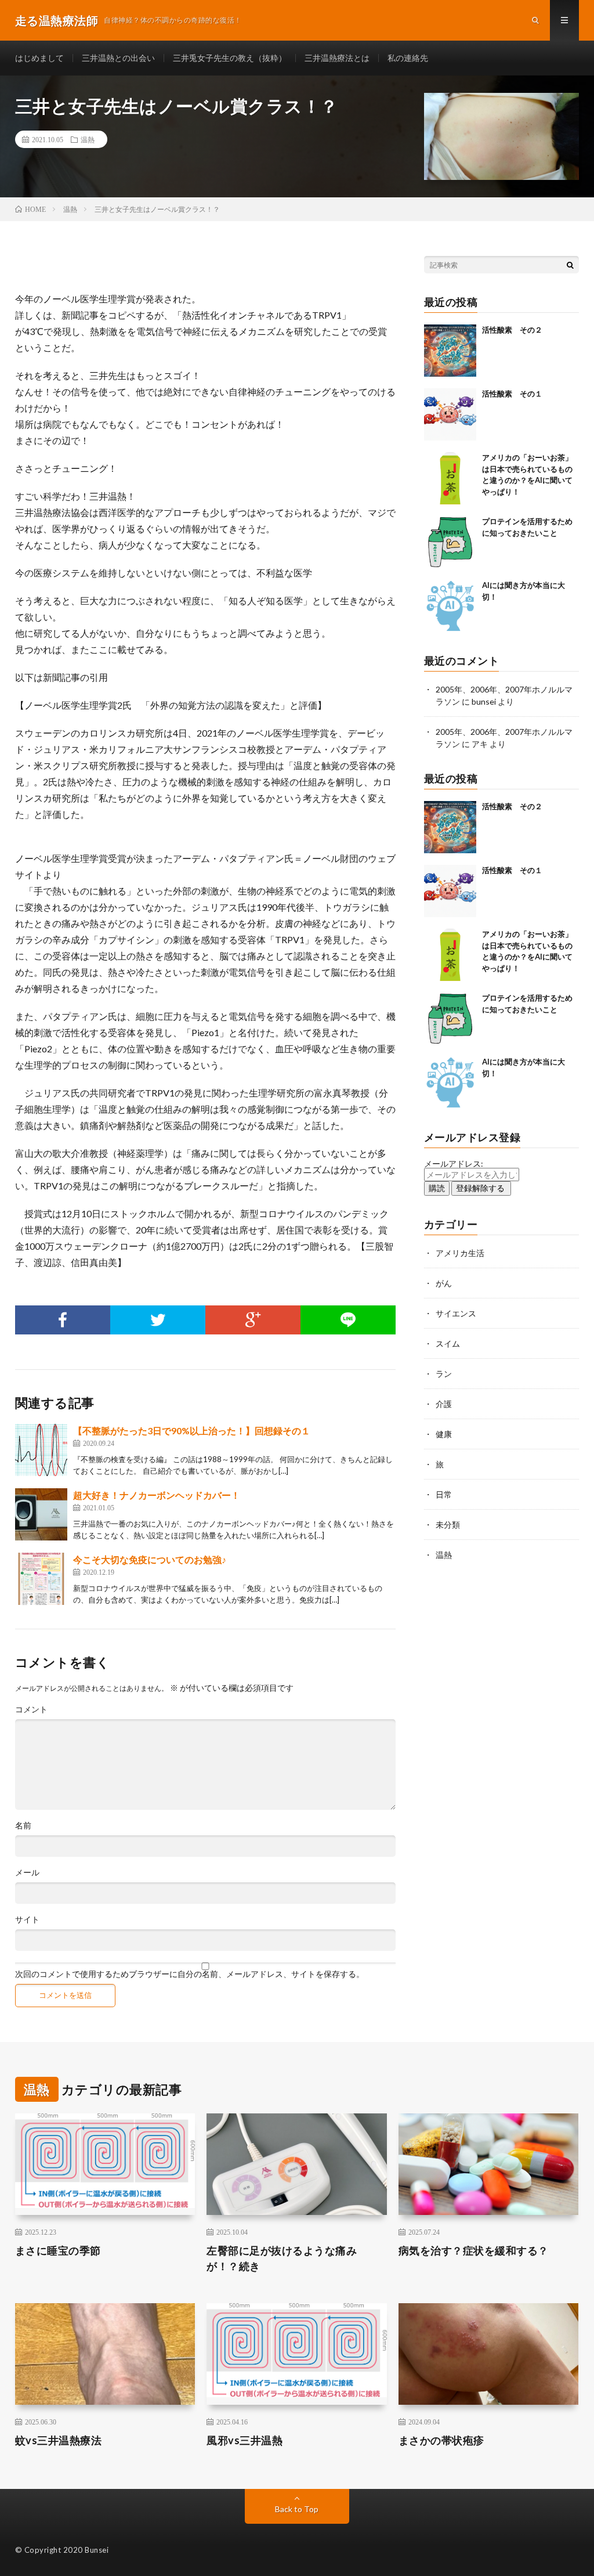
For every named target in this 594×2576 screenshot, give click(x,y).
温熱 (88, 139)
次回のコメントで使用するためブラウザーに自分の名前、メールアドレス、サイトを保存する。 (190, 1974)
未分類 (448, 1525)
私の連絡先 (408, 58)
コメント (31, 1709)
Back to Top (297, 2509)
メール (27, 1873)
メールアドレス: (454, 1163)
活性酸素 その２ (512, 330)
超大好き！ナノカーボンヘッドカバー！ (157, 1495)
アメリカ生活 (460, 1253)
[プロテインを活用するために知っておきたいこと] (450, 542)
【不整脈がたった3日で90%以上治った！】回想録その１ (192, 1430)
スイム (448, 1343)
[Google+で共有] (253, 1320)
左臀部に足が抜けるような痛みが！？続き (282, 2258)
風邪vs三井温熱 (245, 2440)
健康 (444, 1434)
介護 (444, 1404)
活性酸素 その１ (512, 394)
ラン (444, 1374)
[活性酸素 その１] (450, 414)
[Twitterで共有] (158, 1320)
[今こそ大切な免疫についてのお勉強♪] (41, 1579)
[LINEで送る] (348, 1320)
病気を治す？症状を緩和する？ (474, 2250)
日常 (444, 1494)
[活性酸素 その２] (450, 351)
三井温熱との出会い (118, 58)
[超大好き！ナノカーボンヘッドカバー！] (41, 1514)
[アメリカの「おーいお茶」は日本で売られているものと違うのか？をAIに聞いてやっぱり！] (450, 478)
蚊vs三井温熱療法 (59, 2440)
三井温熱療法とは (337, 58)
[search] (570, 265)
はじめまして (39, 58)
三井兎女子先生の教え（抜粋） (230, 58)
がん (444, 1283)
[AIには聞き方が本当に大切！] (450, 606)
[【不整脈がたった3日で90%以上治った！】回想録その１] (41, 1450)
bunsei (484, 701)
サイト (27, 1920)
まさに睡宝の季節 (58, 2250)
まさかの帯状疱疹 (441, 2440)
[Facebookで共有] (63, 1320)
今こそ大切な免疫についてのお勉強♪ (150, 1559)
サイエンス (456, 1313)
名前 (23, 1825)
